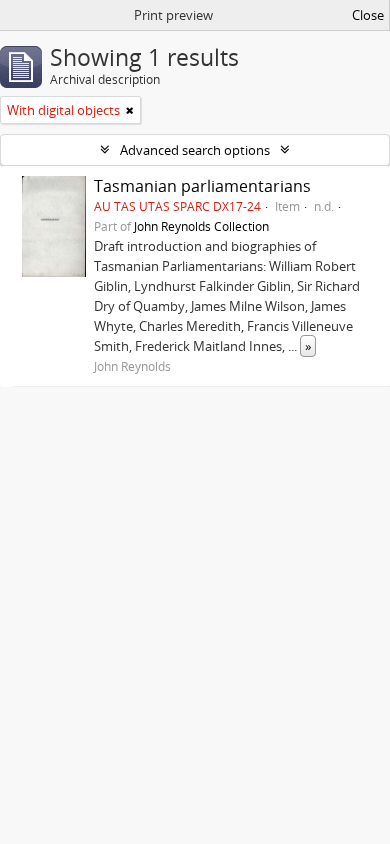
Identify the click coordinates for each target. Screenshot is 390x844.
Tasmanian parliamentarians (202, 186)
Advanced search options (195, 150)
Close (368, 15)
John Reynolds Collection (201, 226)
